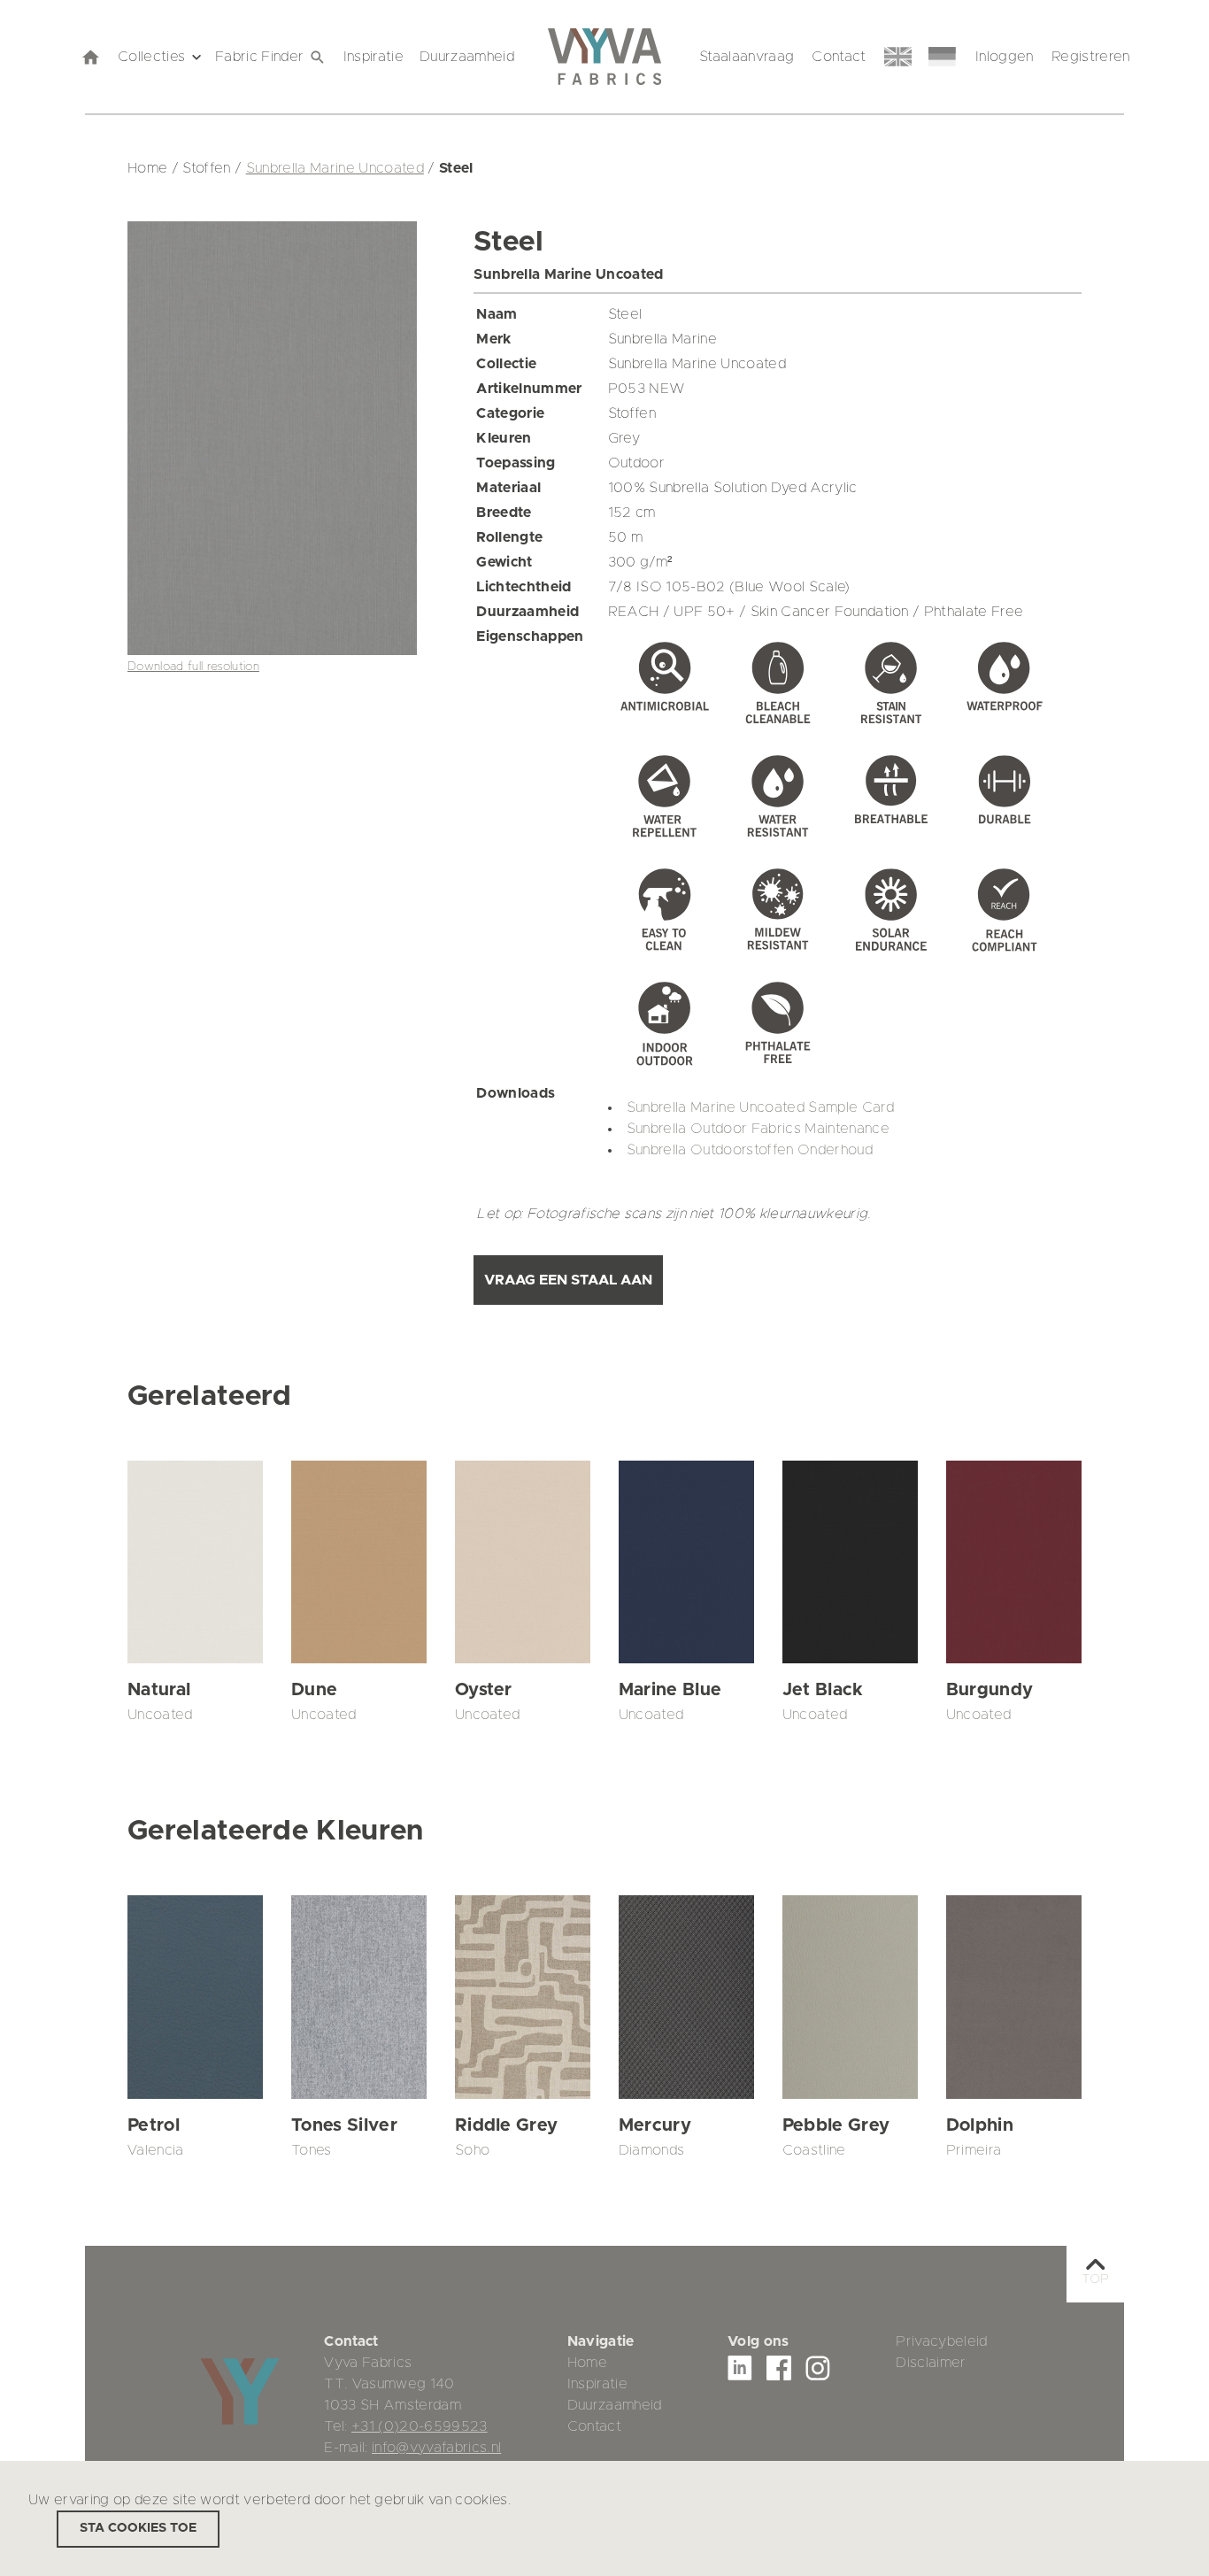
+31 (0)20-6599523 (420, 2426)
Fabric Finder (259, 57)
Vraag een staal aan (568, 1280)
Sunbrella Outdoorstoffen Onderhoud (750, 1150)
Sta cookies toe (138, 2528)
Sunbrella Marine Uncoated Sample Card (760, 1107)
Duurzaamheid (467, 57)
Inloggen (1005, 57)
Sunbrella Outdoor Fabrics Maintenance (758, 1129)
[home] (89, 57)
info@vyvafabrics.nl (436, 2448)
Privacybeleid (941, 2341)
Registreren (1091, 57)
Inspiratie (373, 57)
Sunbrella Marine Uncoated (335, 168)
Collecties (151, 57)
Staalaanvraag (747, 57)
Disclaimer (931, 2363)
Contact (839, 57)
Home (587, 2363)
